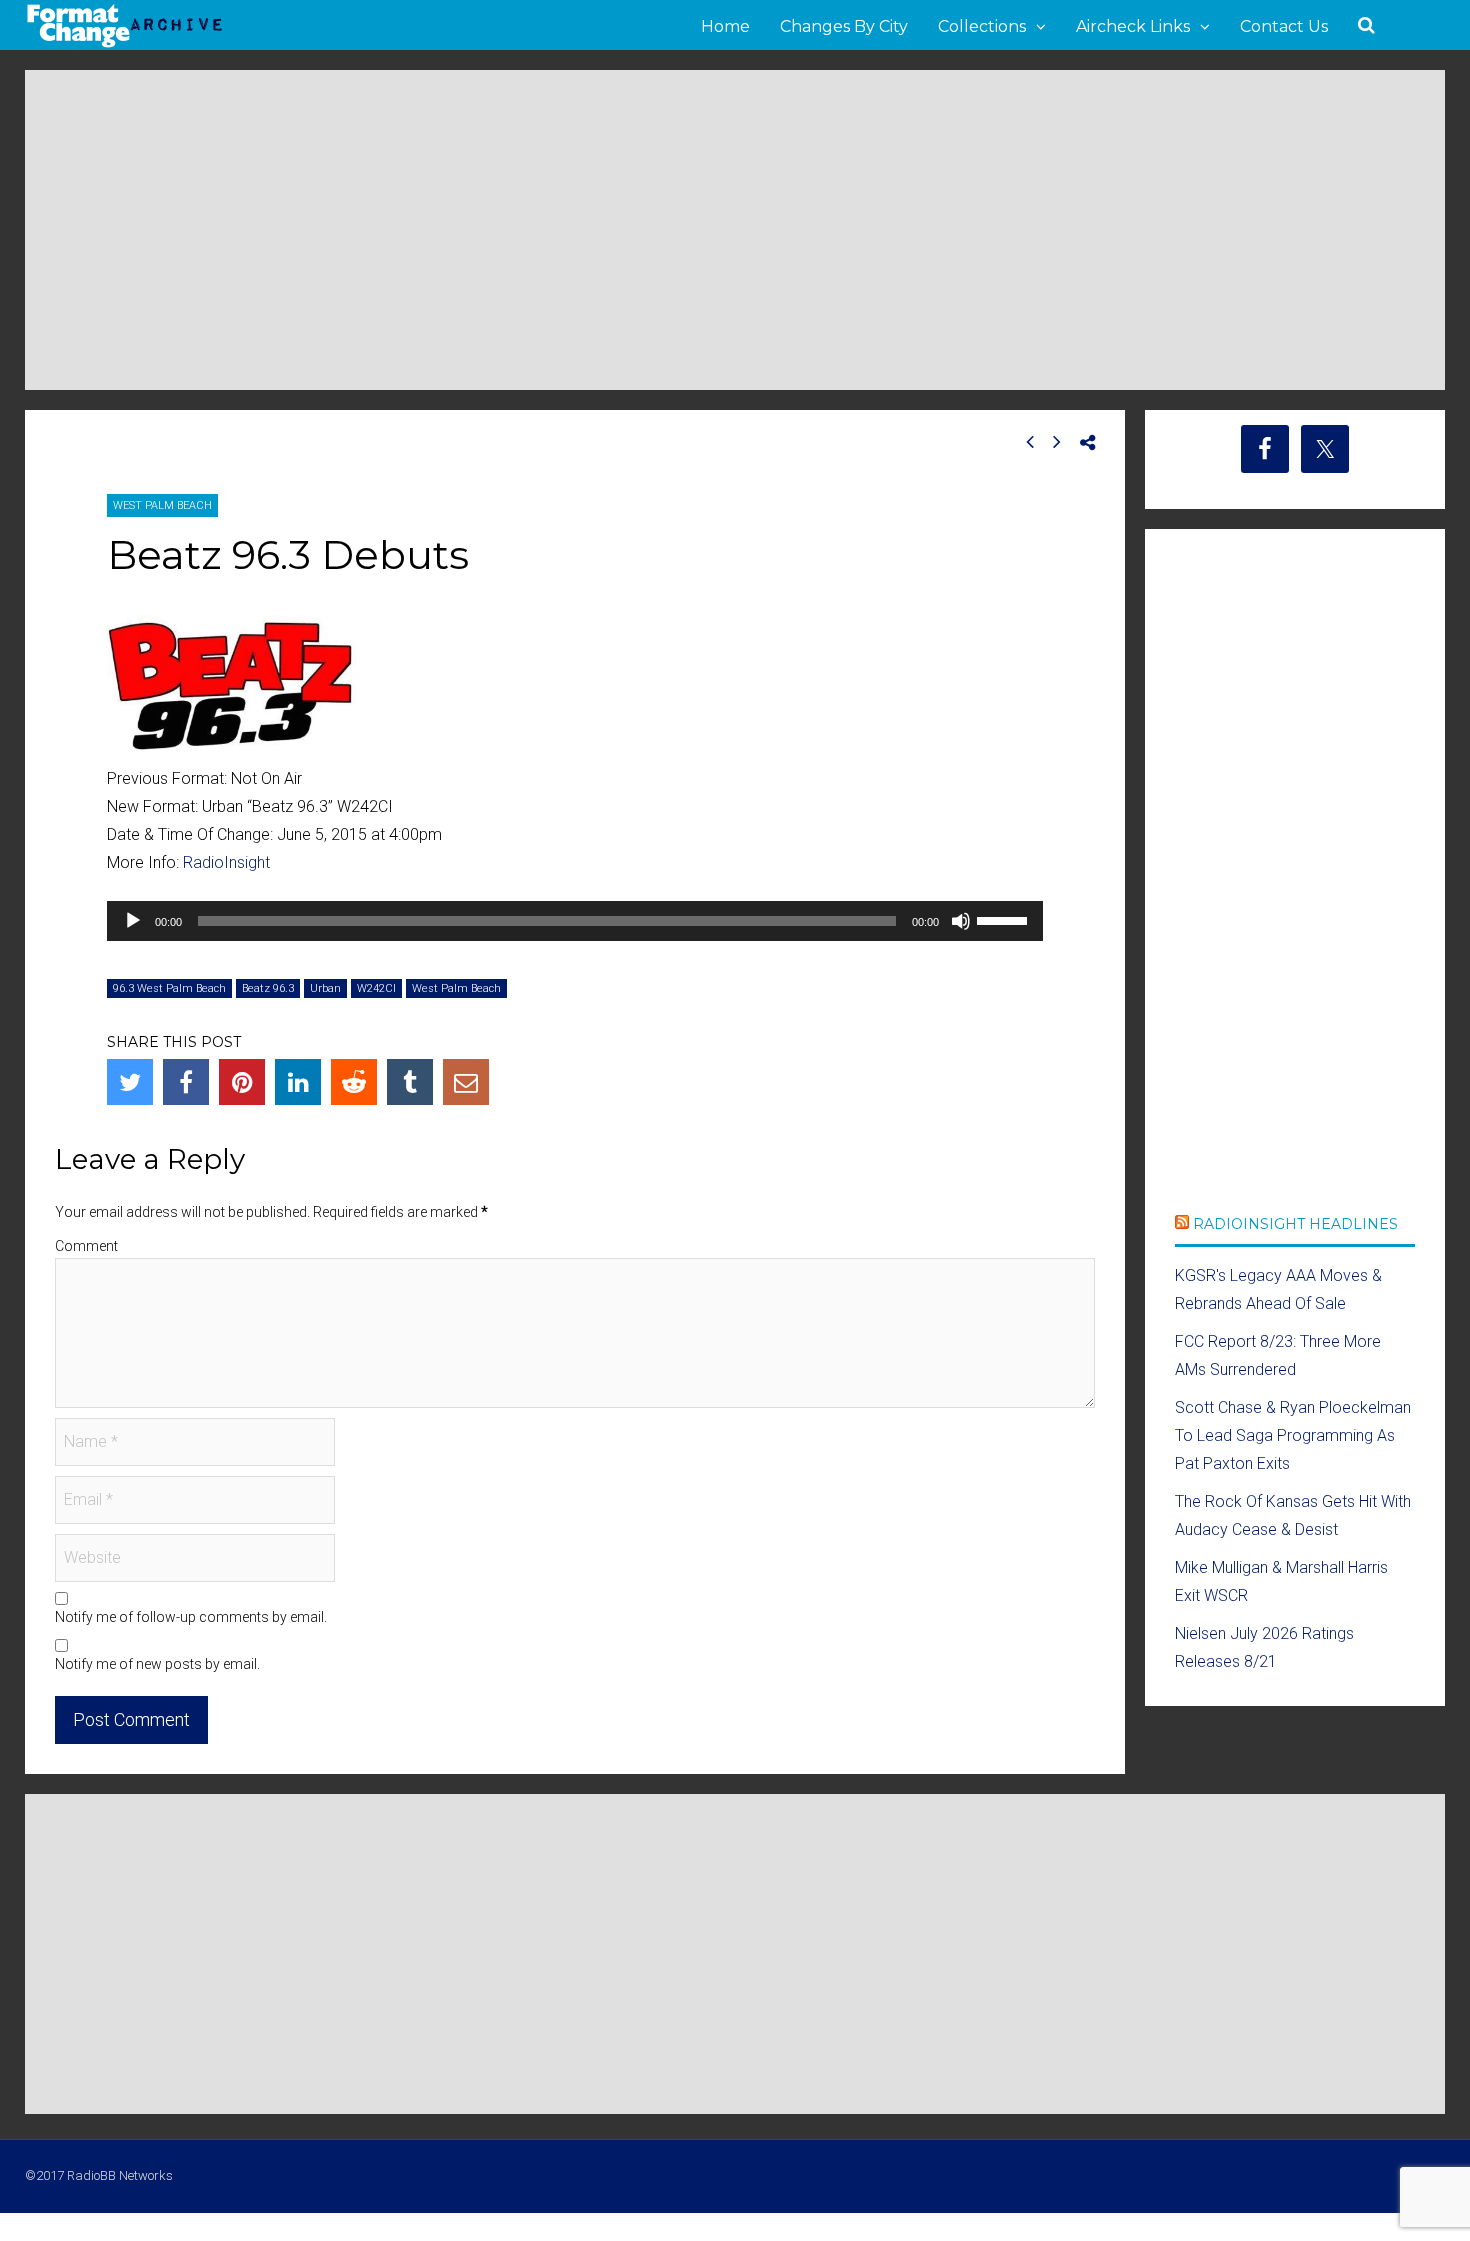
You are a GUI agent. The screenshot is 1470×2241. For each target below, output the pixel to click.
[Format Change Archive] (125, 44)
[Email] (466, 1082)
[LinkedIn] (298, 1082)
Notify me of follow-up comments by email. (191, 1617)
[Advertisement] (735, 230)
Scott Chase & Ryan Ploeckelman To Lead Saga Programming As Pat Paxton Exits (1293, 1435)
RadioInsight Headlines (1295, 1224)
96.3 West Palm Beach (169, 988)
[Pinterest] (242, 1082)
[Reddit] (354, 1082)
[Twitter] (130, 1082)
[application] (575, 921)
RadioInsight (226, 862)
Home (725, 26)
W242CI (376, 988)
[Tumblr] (410, 1082)
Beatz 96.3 (268, 988)
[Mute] (961, 921)
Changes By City (844, 26)
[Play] (133, 921)
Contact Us (1284, 26)
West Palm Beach (162, 505)
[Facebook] (186, 1082)
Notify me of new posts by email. (157, 1664)
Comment (86, 1246)
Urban (325, 988)
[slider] (1005, 919)
